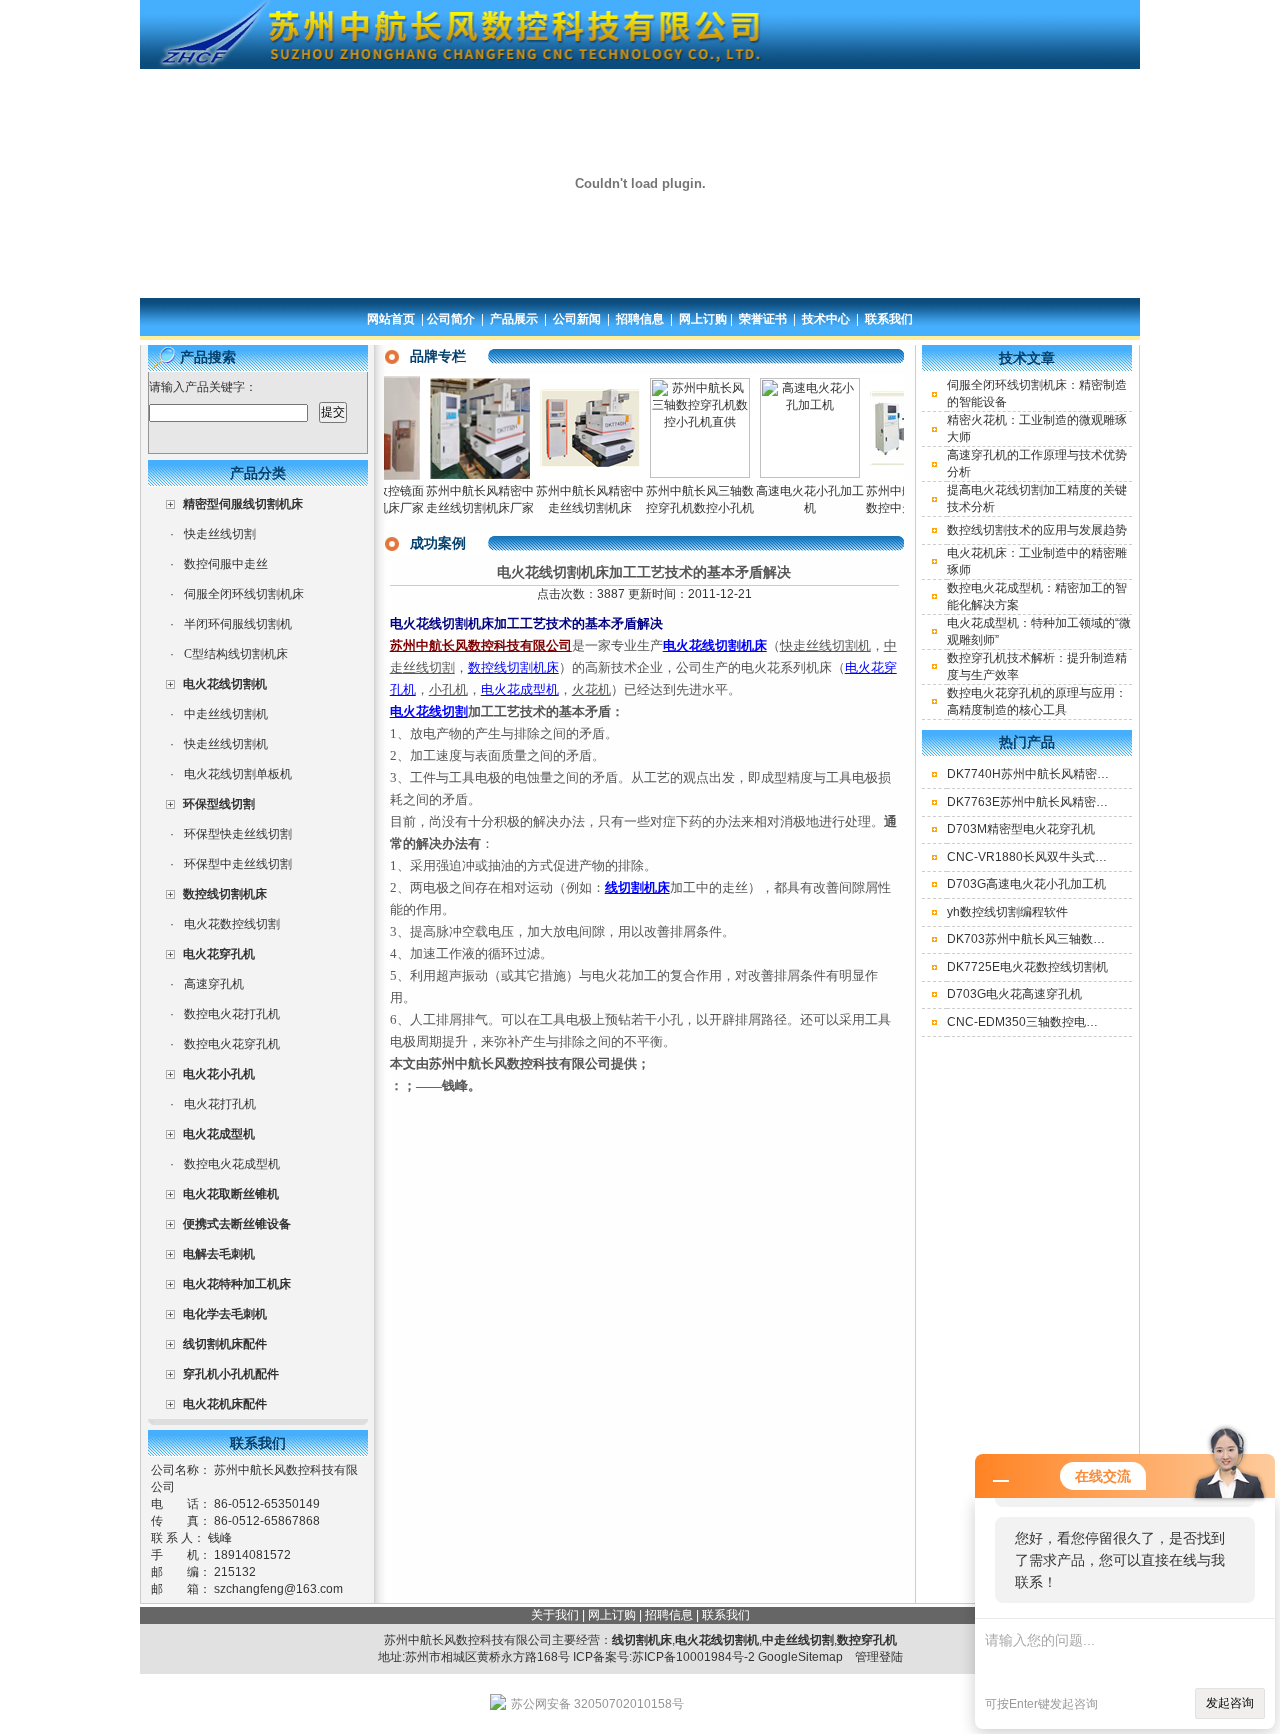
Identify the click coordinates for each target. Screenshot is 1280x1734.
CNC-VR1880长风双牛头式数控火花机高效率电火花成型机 (1105, 857)
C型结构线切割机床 (236, 654)
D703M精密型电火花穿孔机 (1021, 829)
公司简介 (451, 319)
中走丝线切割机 (226, 714)
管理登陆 (879, 1657)
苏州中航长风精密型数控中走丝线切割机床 (896, 508)
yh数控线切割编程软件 (1007, 912)
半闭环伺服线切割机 (238, 624)
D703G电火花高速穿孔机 (1014, 994)
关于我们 (555, 1615)
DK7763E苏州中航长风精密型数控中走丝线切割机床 (1087, 802)
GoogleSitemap (800, 1657)
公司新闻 (577, 319)
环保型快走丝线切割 (238, 834)
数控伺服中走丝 (226, 564)
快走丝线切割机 (226, 744)
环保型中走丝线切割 (238, 864)
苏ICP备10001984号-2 (693, 1657)
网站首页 (391, 319)
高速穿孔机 (214, 984)
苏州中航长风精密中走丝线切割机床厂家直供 (456, 508)
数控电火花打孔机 (232, 1014)
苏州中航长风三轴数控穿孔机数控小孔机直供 (676, 508)
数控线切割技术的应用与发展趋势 (1037, 530)
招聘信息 (640, 319)
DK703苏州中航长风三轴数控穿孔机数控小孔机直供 (1086, 939)
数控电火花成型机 (232, 1164)
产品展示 (514, 319)
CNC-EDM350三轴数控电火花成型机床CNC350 (1076, 1022)
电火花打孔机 (220, 1104)
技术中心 (826, 319)
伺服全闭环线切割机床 (244, 594)
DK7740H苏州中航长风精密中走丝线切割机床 (1070, 774)
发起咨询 (1230, 1703)
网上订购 (703, 319)
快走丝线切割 (220, 534)
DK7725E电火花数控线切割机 (1027, 967)
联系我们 (889, 319)
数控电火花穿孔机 (232, 1044)
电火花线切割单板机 (238, 774)
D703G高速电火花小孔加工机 (1026, 884)
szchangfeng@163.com (278, 1589)
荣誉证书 (763, 319)
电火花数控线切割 (232, 924)
